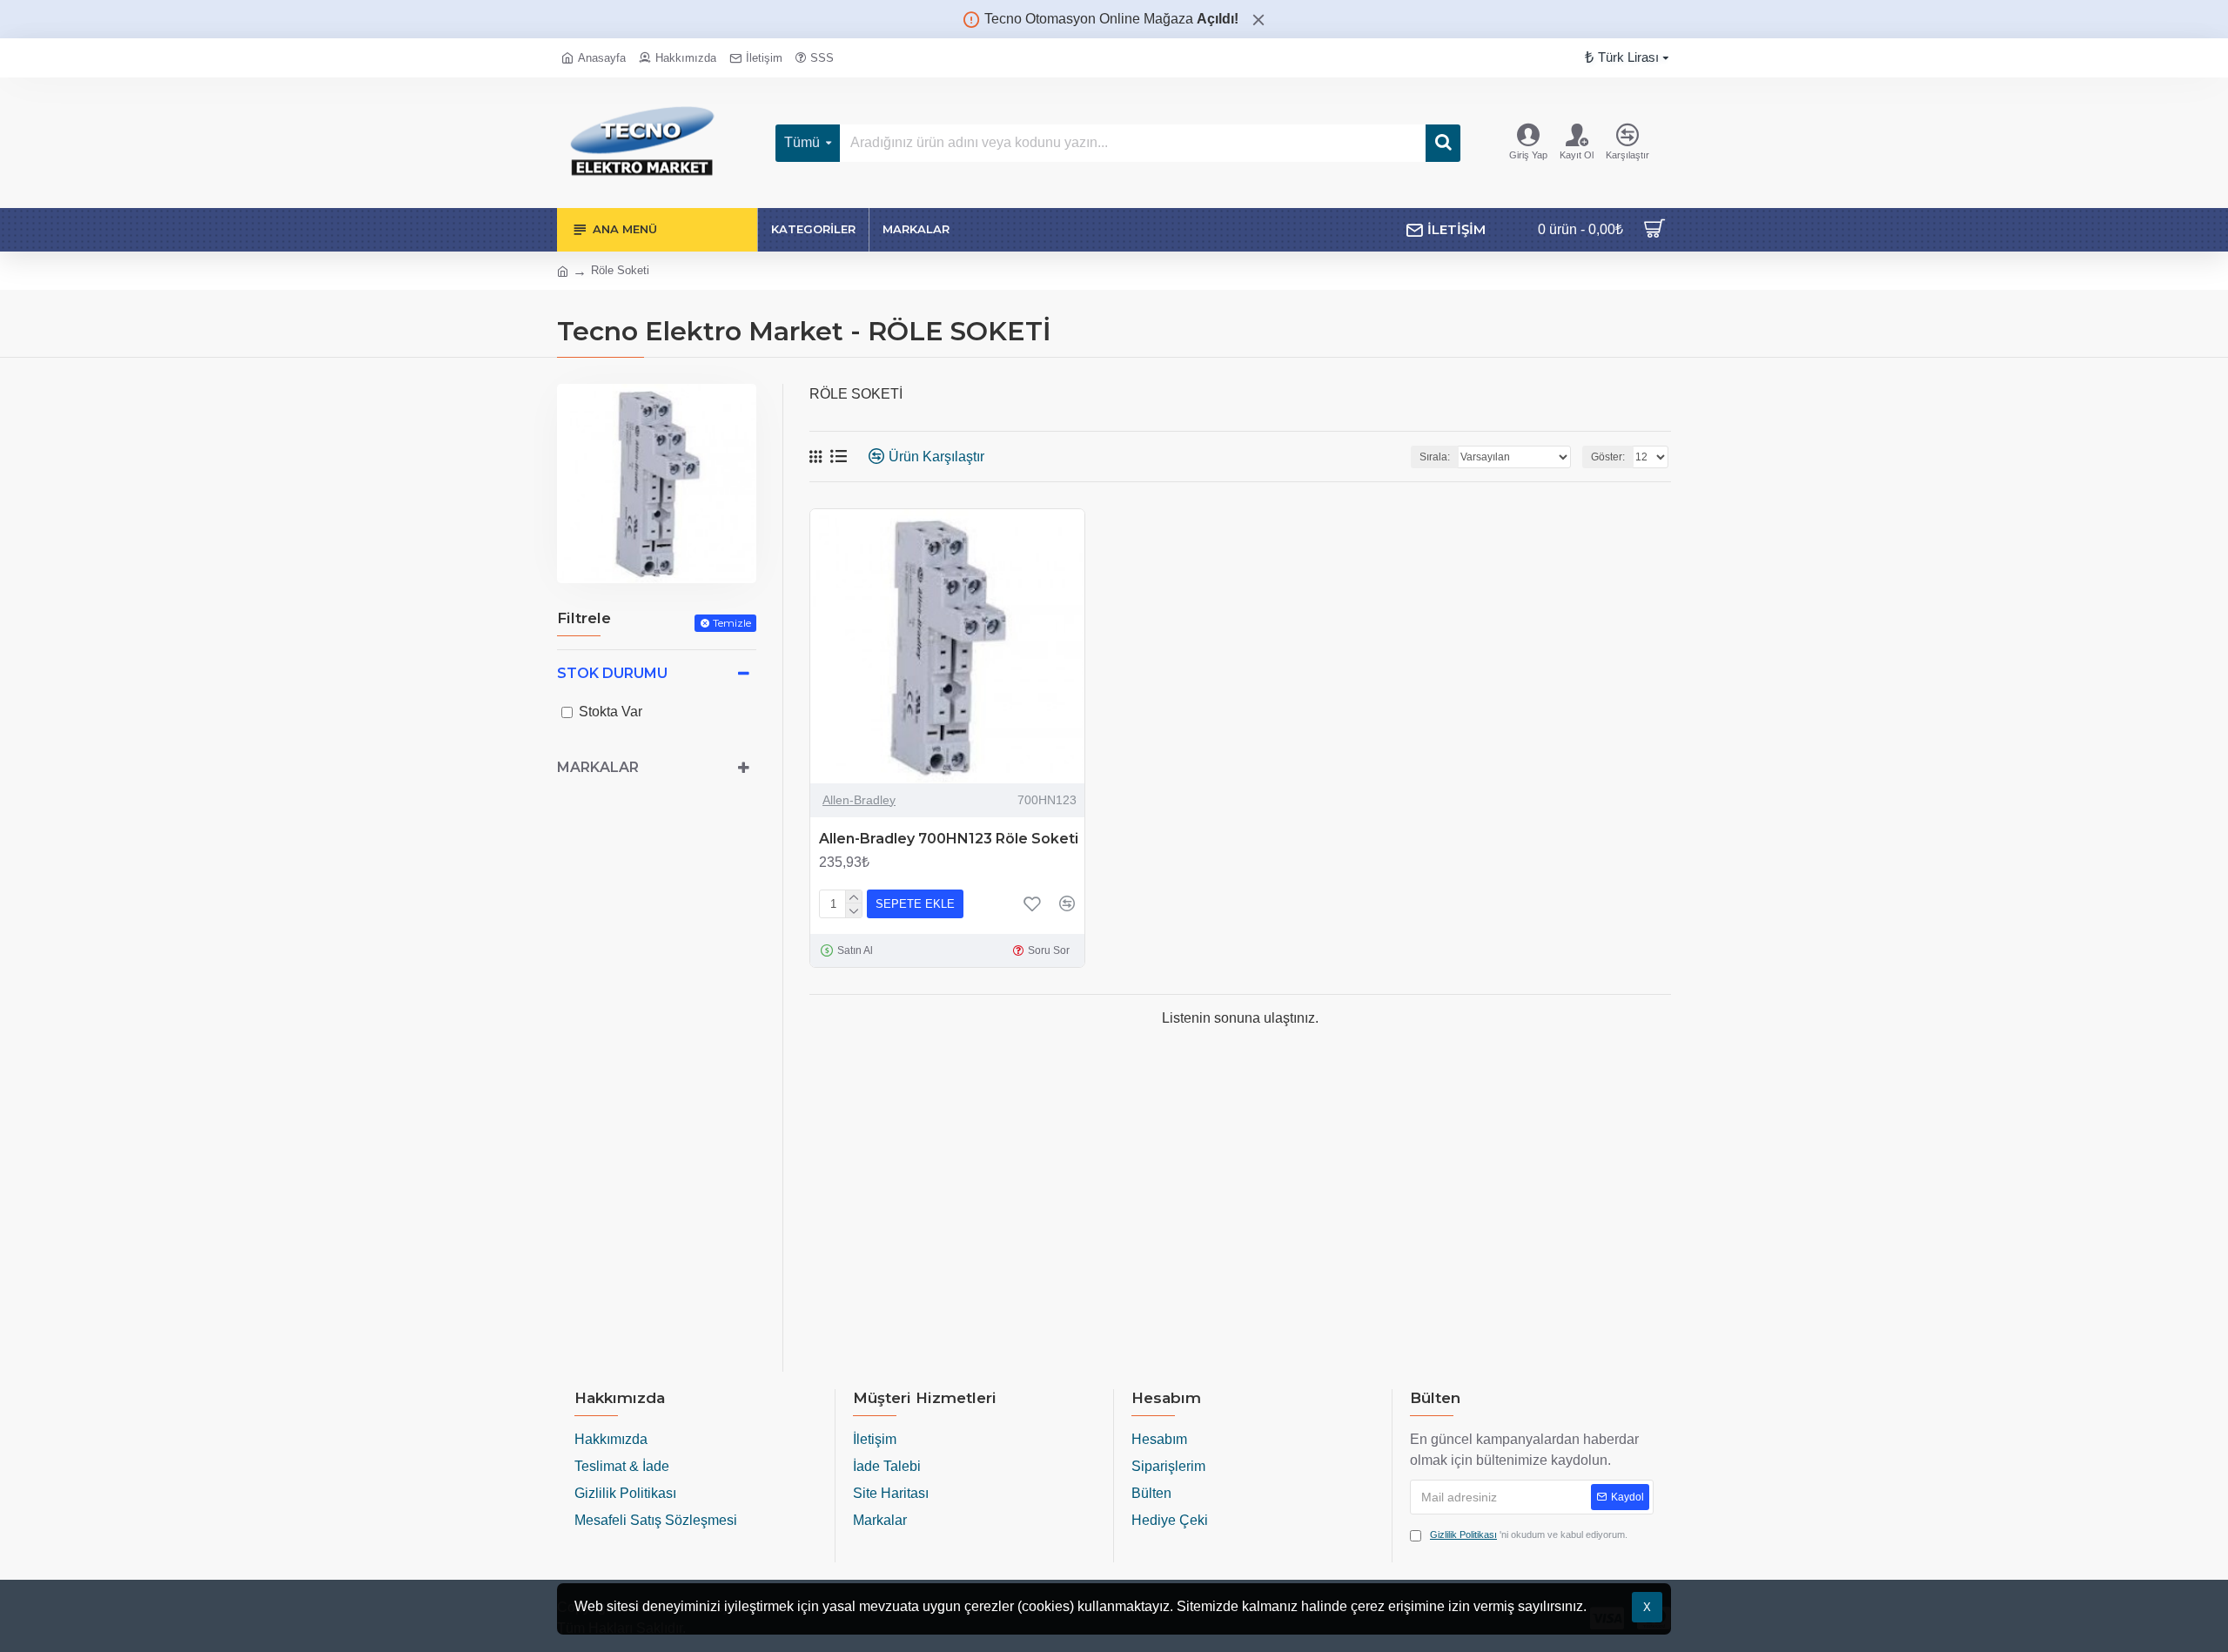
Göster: (1608, 457)
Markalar (598, 767)
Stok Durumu (612, 673)
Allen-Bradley (859, 800)
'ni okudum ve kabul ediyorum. (1529, 1534)
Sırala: (1435, 457)
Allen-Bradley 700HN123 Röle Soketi (949, 839)
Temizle (732, 623)
